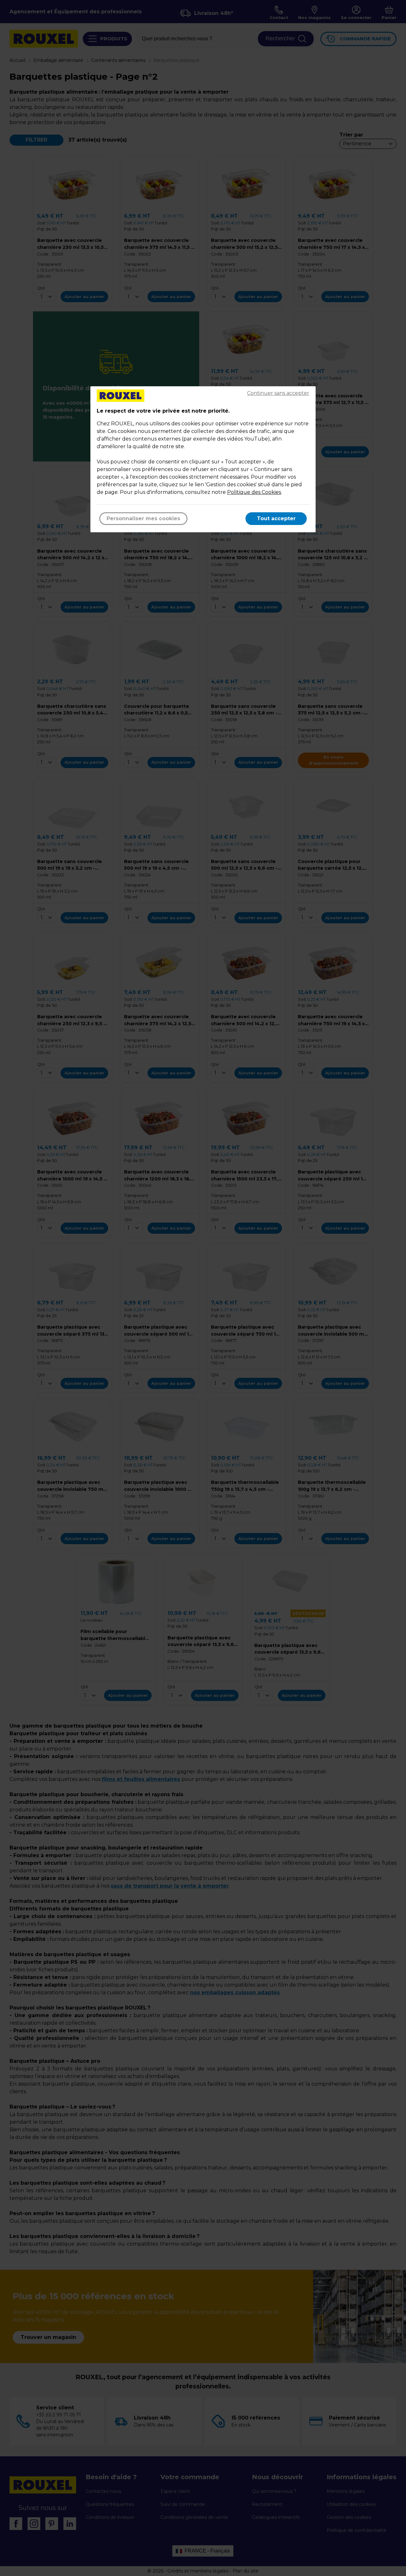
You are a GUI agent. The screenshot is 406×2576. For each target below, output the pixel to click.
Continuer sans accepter (278, 393)
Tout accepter (276, 518)
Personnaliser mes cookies (143, 518)
